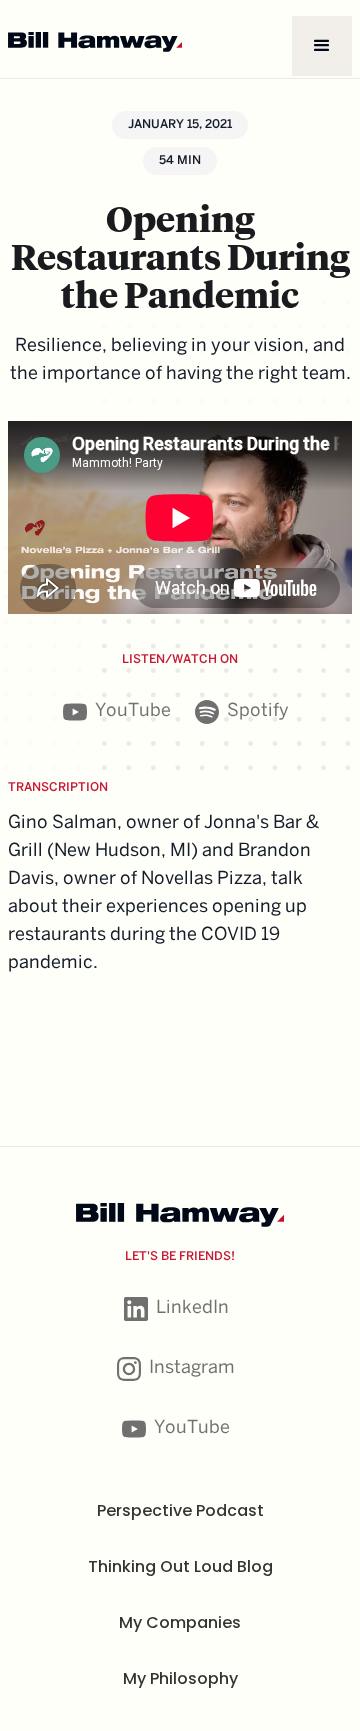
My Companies (180, 1622)
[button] (322, 46)
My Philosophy (180, 1678)
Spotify (258, 711)
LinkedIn (192, 1308)
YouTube (133, 711)
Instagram (192, 1368)
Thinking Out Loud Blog (180, 1566)
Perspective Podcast (180, 1510)
